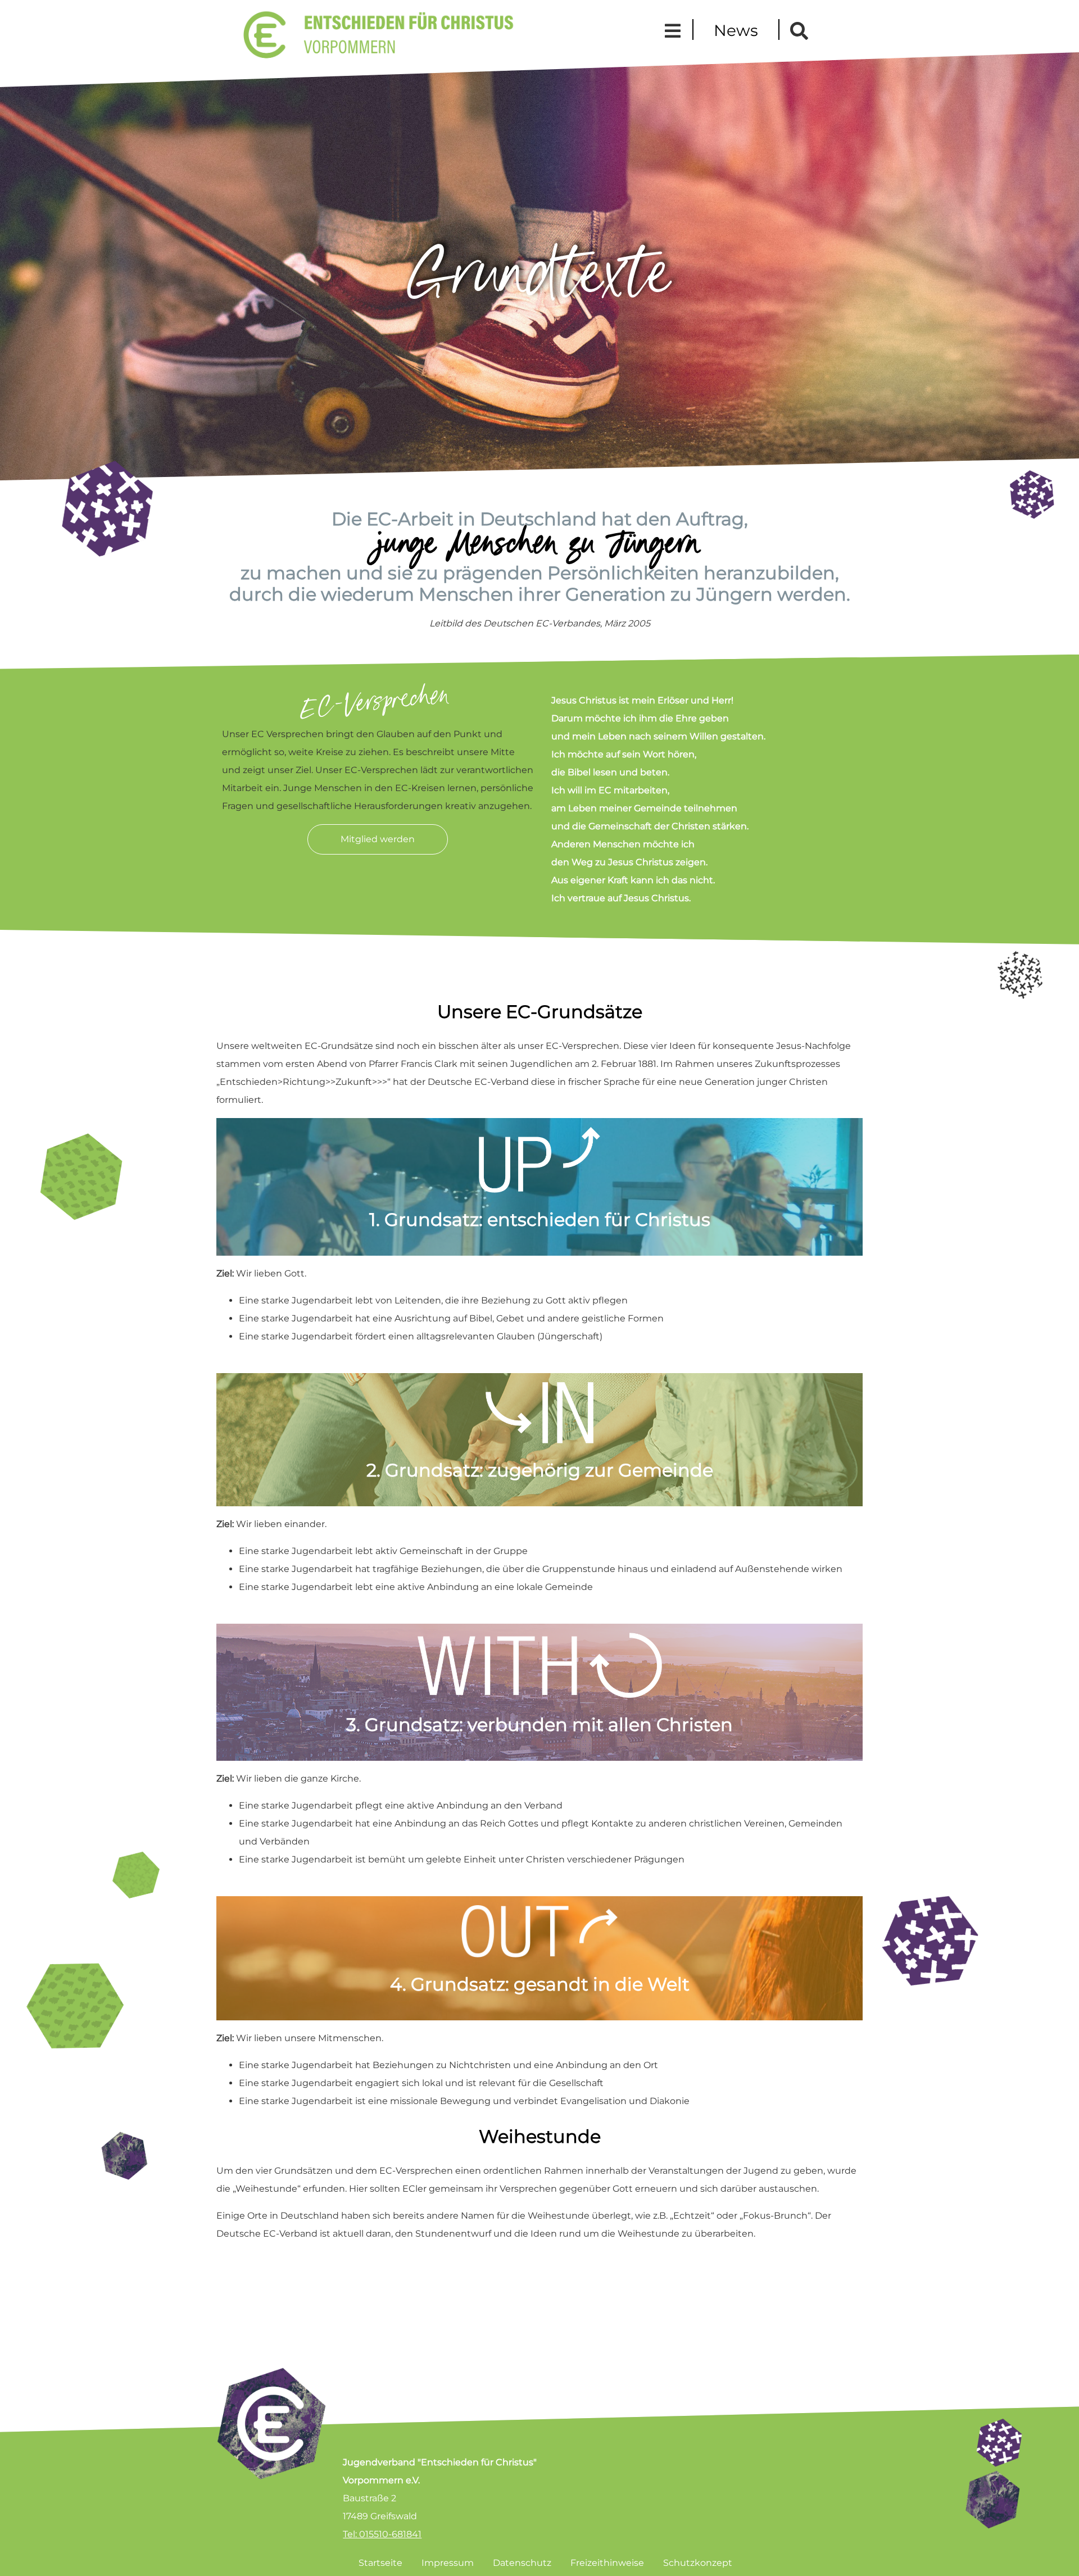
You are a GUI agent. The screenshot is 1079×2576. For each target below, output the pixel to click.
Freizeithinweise (607, 2563)
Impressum (448, 2563)
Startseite (380, 2563)
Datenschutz (522, 2563)
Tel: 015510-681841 (382, 2534)
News (736, 30)
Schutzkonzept (698, 2563)
